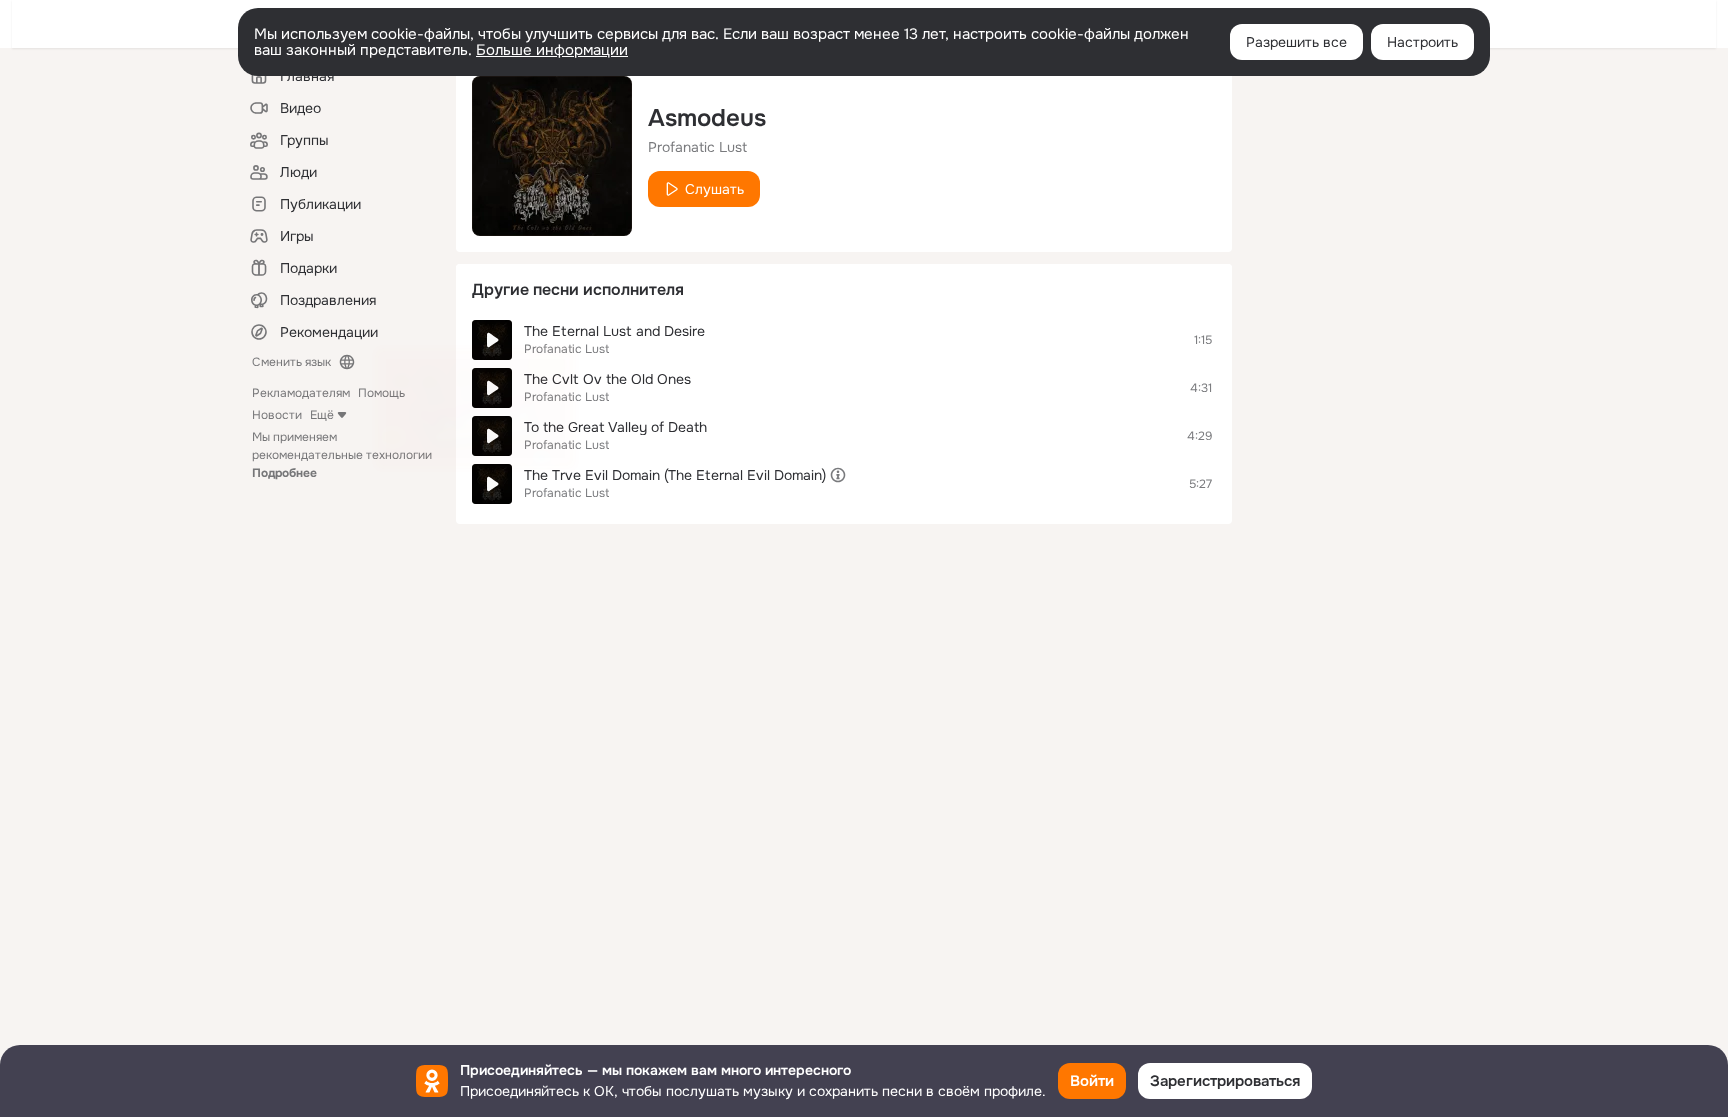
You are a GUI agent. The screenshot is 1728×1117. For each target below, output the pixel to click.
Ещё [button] (322, 415)
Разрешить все (1296, 42)
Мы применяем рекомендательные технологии (342, 455)
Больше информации (552, 50)
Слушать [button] (714, 189)
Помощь (381, 393)
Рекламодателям (301, 393)
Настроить (1422, 42)
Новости (277, 415)
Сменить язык (291, 362)
